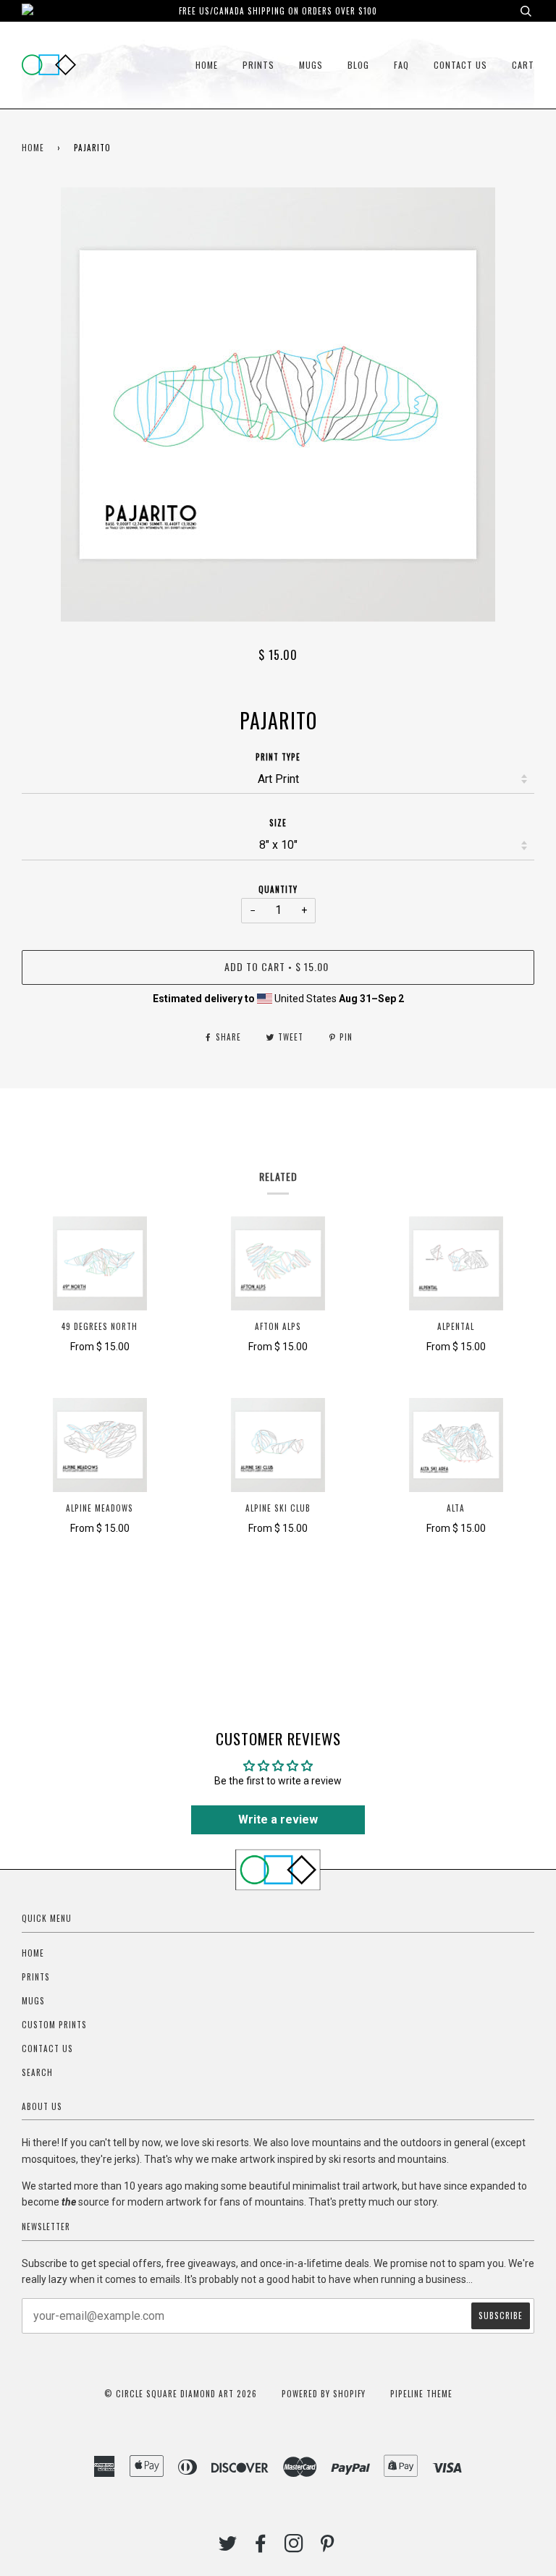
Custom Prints (54, 2025)
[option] (278, 404)
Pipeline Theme (421, 2394)
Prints (258, 65)
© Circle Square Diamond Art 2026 (181, 2394)
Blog (358, 65)
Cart (523, 65)
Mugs (311, 65)
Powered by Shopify (324, 2394)
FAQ (401, 65)
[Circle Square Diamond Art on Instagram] (294, 2547)
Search (37, 2072)
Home (207, 65)
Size (278, 823)
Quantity (278, 889)
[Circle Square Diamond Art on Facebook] (261, 2547)
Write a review (278, 1819)
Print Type (278, 757)
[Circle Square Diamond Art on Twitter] (228, 2547)
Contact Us (460, 65)
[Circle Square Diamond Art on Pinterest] (328, 2547)
